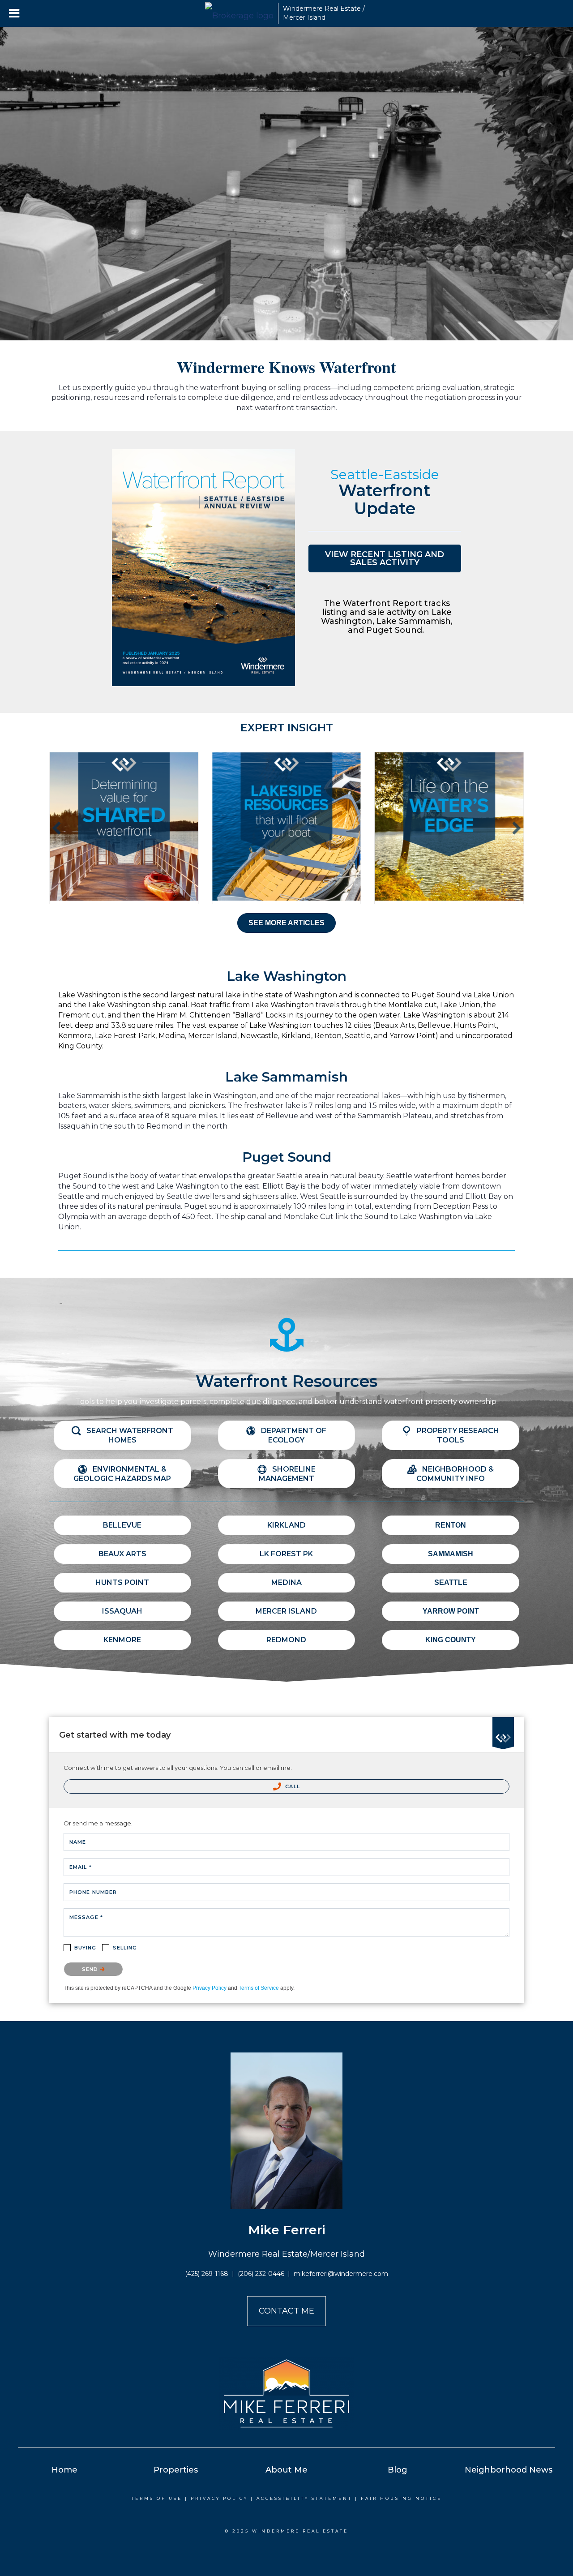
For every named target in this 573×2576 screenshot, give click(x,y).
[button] (385, 558)
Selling (125, 1948)
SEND (91, 1969)
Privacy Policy (210, 1988)
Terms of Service (259, 1988)
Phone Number (93, 1892)
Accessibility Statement (304, 2498)
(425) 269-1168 (207, 2274)
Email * (81, 1867)
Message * (86, 1917)
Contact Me (286, 2311)
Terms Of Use (157, 2498)
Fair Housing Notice (401, 2498)
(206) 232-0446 (261, 2274)
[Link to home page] (239, 13)
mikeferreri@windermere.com (341, 2274)
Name (78, 1842)
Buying (86, 1948)
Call (292, 1786)
